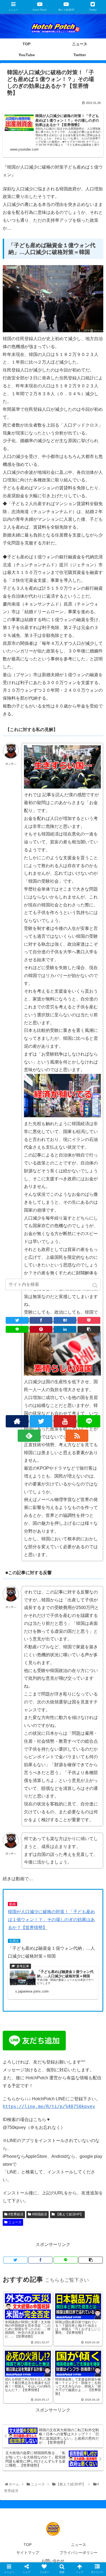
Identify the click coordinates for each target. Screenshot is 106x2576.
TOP (28, 2545)
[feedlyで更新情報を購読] (29, 1436)
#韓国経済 (40, 2214)
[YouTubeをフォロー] (65, 1421)
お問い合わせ (53, 2561)
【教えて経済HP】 (69, 2214)
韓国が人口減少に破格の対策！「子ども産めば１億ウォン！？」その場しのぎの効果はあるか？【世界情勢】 (51, 1920)
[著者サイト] (17, 1421)
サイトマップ (28, 2553)
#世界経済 (16, 2214)
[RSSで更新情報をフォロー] (77, 1436)
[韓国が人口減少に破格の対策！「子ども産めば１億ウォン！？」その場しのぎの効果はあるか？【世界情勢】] (65, 1320)
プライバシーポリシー (79, 2553)
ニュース (15, 2222)
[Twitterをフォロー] (41, 1421)
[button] (96, 1285)
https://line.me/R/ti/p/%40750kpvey (49, 2106)
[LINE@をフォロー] (89, 1421)
